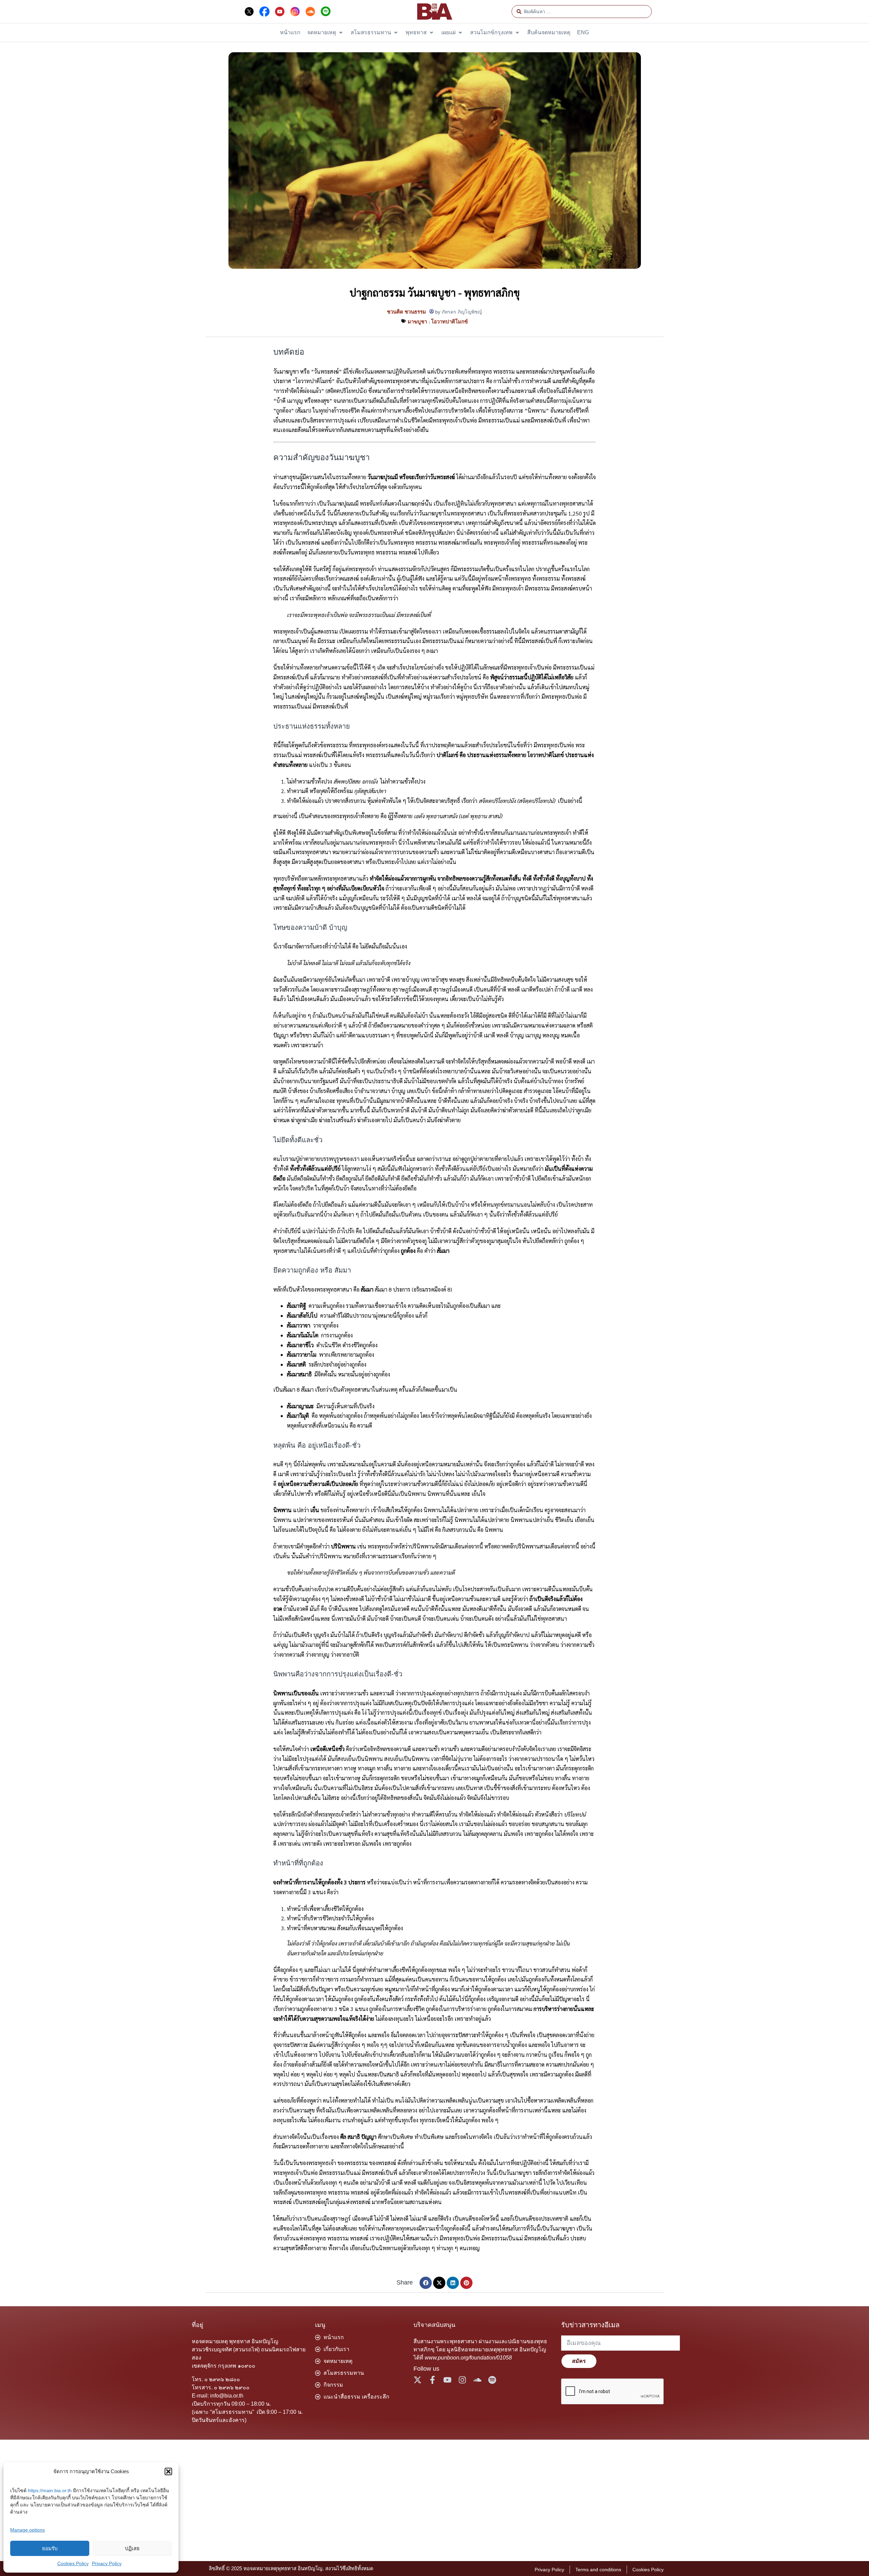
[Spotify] (492, 2380)
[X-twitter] (418, 2380)
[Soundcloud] (477, 2380)
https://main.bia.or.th (50, 2490)
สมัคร (579, 2361)
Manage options (27, 2530)
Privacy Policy (107, 2563)
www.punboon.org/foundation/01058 (468, 2358)
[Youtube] (447, 2380)
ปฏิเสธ (132, 2548)
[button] (168, 2471)
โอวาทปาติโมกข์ (449, 322)
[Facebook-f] (432, 2380)
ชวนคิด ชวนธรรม (406, 312)
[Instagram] (462, 2380)
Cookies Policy (73, 2563)
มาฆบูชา (417, 322)
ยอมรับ (50, 2548)
